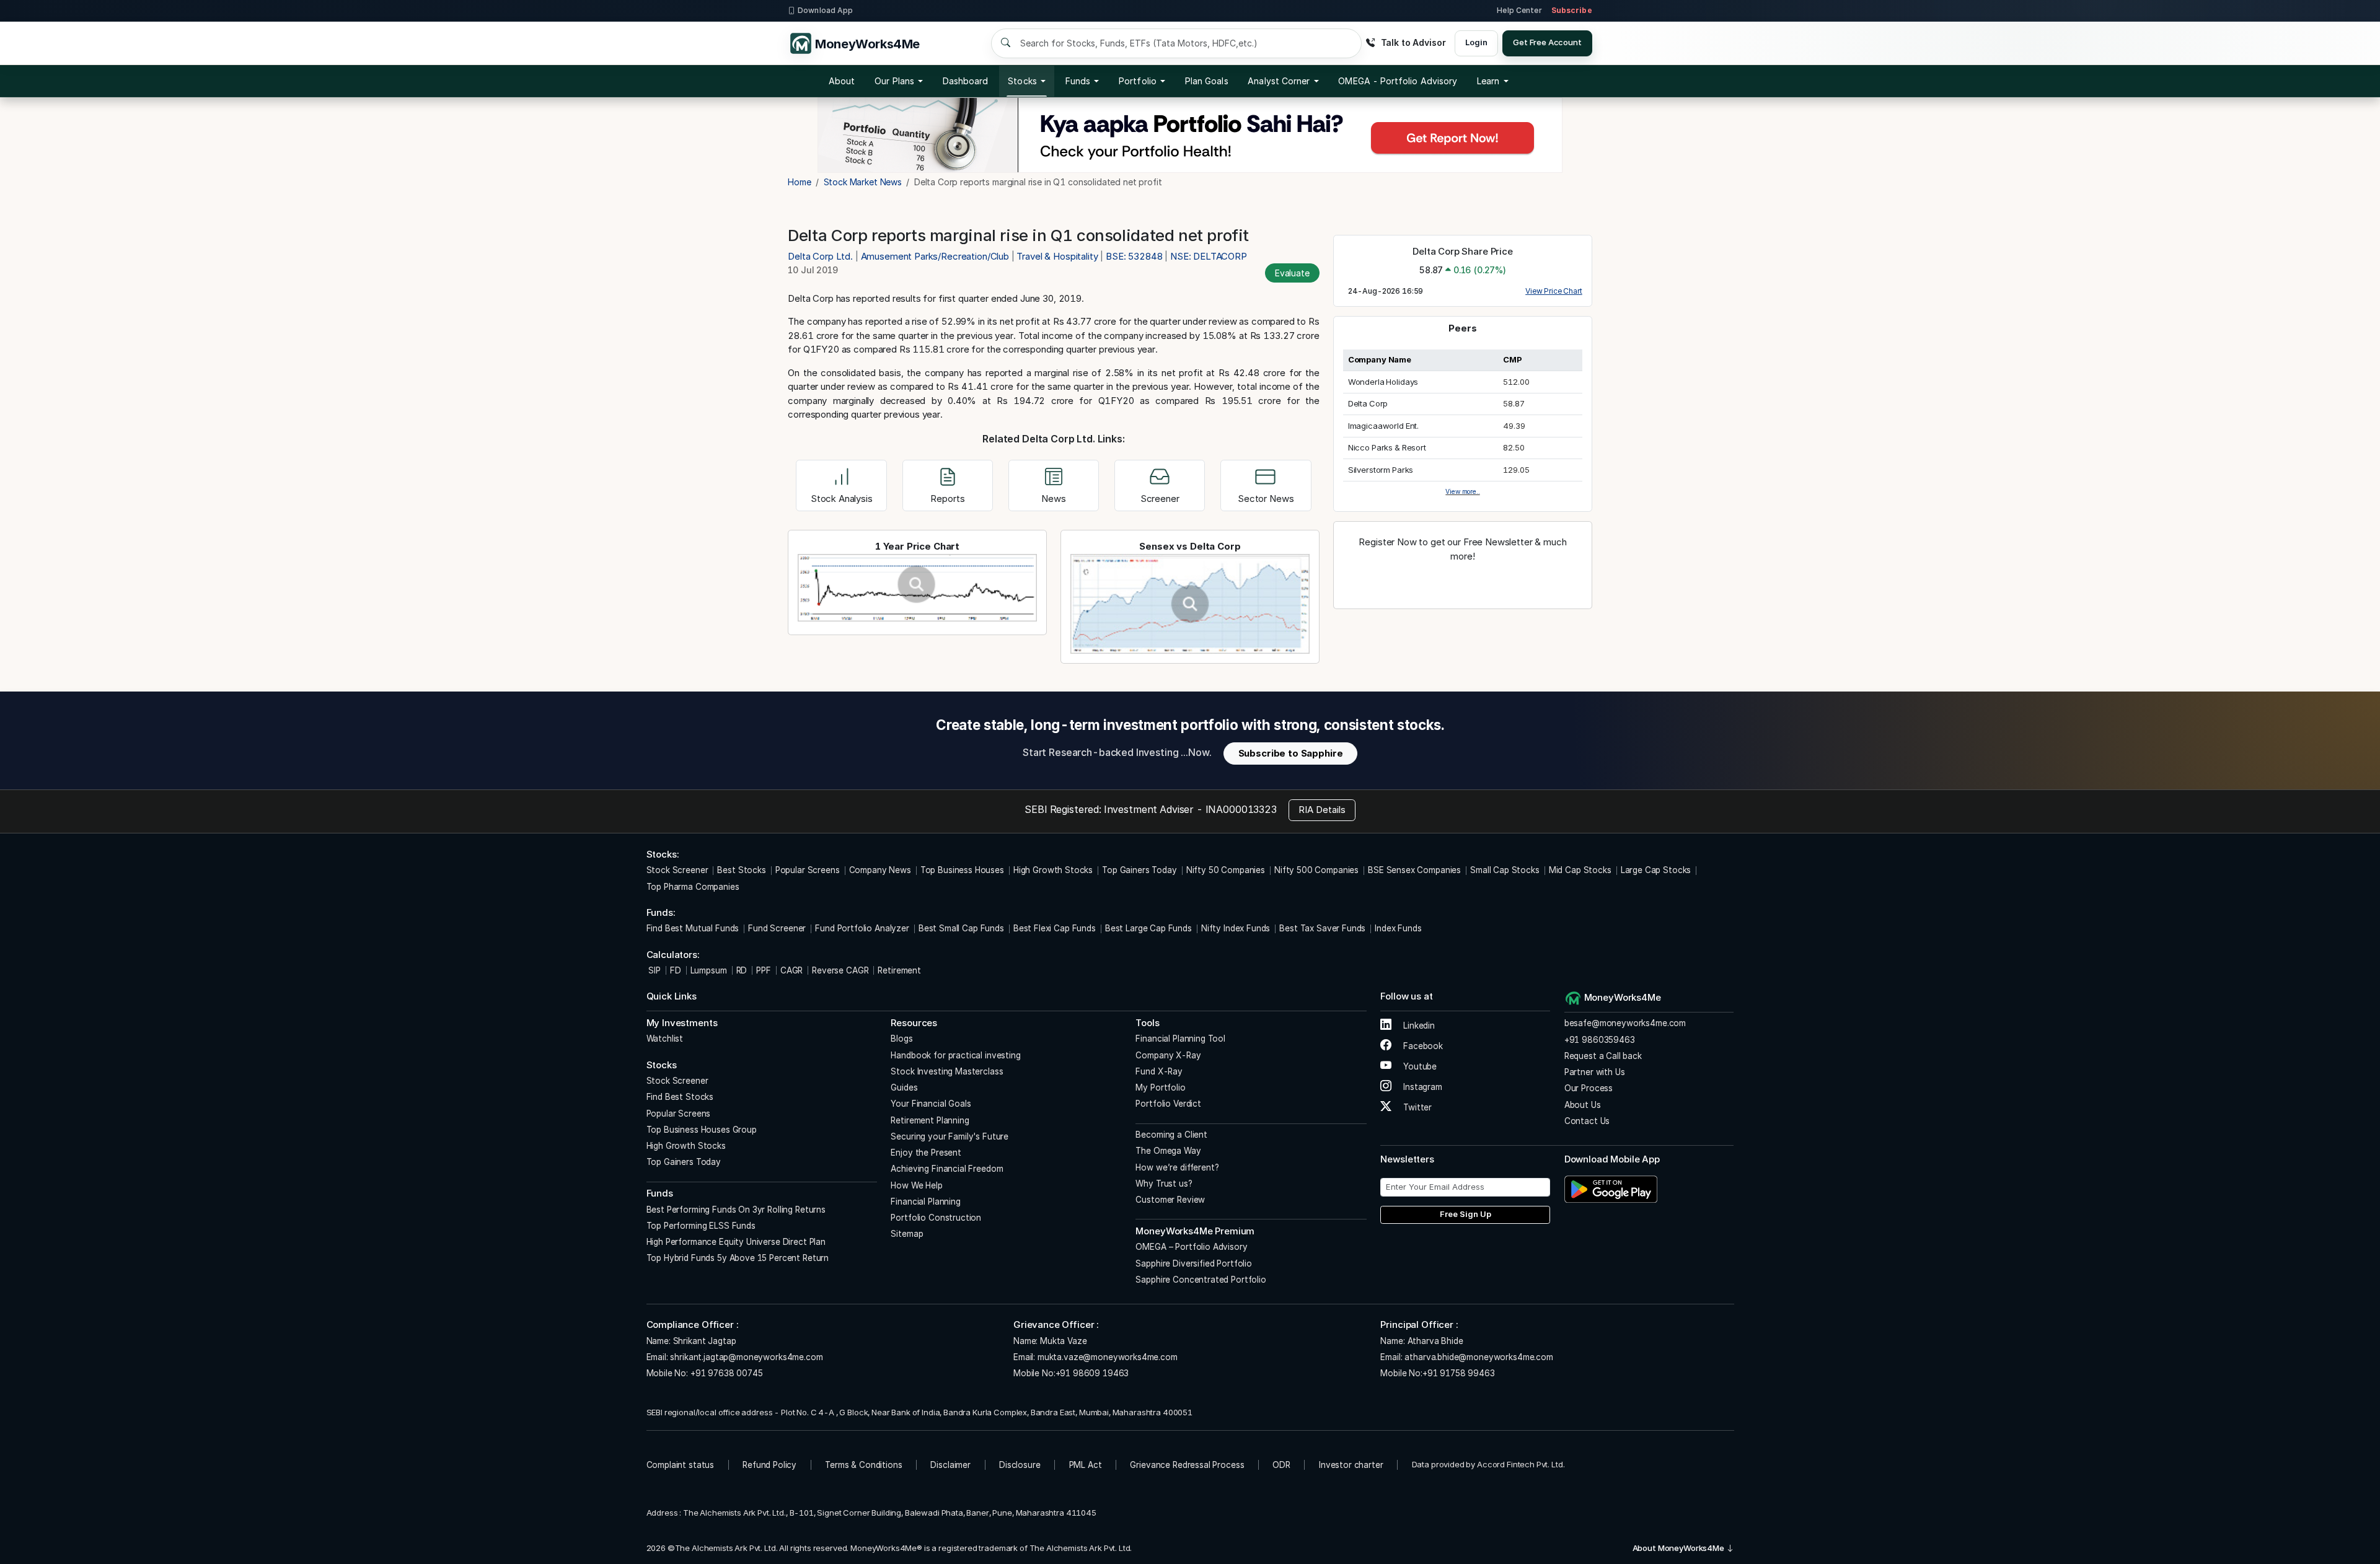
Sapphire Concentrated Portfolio (1201, 1280)
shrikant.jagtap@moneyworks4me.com (746, 1357)
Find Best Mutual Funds (693, 928)
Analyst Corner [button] (1279, 81)
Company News (880, 870)
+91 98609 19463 (1092, 1373)
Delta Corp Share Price (1463, 251)
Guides (904, 1087)
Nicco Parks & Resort (1387, 447)
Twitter (1416, 1107)
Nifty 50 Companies (1226, 870)
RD (742, 970)
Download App (825, 10)
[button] (1398, 81)
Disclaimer (950, 1465)
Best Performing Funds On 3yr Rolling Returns (736, 1210)
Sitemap (907, 1234)
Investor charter (1351, 1465)
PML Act (1086, 1465)
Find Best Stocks (680, 1097)
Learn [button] (1488, 81)
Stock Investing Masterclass (947, 1071)
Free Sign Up (1465, 1214)
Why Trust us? (1164, 1184)
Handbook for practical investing (955, 1055)
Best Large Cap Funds (1148, 928)
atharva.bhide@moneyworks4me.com (1479, 1357)
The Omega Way (1168, 1151)
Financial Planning (925, 1202)
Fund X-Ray (1159, 1071)
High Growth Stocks (1053, 870)
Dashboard (966, 81)
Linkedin (1418, 1026)
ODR (1281, 1465)
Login (1476, 42)
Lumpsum (709, 970)
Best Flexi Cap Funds (1055, 928)
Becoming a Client (1171, 1135)
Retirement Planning (930, 1120)
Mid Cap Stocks (1580, 870)
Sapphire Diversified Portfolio (1194, 1263)
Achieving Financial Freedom (947, 1169)
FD (676, 970)
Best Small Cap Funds (961, 928)
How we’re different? (1177, 1167)
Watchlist (665, 1039)
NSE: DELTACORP (1209, 256)
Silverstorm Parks (1381, 470)
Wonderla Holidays (1383, 382)
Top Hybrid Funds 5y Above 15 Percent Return (738, 1258)
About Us (1583, 1105)
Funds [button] (1078, 81)
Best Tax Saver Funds (1322, 928)
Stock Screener (677, 870)
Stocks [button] (1022, 81)
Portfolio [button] (1138, 81)
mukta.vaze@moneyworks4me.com (1108, 1357)
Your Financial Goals (931, 1104)
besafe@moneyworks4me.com (1625, 1023)
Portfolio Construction (936, 1218)
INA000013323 (1241, 809)
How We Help (916, 1185)
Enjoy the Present (926, 1153)
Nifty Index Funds (1236, 928)
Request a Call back (1603, 1056)
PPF (764, 970)
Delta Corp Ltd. (822, 256)
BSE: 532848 (1134, 256)
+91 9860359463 (1600, 1040)
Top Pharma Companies (693, 887)
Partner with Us (1595, 1072)
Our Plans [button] (894, 81)
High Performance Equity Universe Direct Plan (736, 1242)
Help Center (1519, 10)
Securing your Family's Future (950, 1136)
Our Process (1589, 1088)
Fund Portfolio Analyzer (862, 928)
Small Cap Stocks (1505, 870)
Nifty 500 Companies (1316, 870)
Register (1463, 583)
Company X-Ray (1168, 1055)
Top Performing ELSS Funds (701, 1226)
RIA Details (1322, 810)
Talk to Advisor (1413, 42)
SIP (654, 970)
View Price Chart (1554, 291)
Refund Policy (769, 1465)
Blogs (901, 1039)
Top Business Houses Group (702, 1130)
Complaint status (681, 1465)
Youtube (1419, 1066)
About (842, 81)
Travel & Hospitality (1057, 256)
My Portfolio (1160, 1087)
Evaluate (1292, 273)
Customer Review (1170, 1200)
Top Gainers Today (1139, 870)
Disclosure (1020, 1465)
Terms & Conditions (863, 1465)
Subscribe (1572, 10)
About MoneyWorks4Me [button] (1679, 1548)
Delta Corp (1368, 403)
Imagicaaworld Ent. (1383, 426)
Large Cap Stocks (1656, 870)
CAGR (791, 970)
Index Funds (1398, 928)
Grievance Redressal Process (1187, 1465)
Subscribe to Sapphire (1291, 753)
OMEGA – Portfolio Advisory (1191, 1247)
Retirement (899, 970)
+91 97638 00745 (725, 1373)
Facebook (1422, 1046)
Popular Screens (808, 870)
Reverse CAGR (840, 970)
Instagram (1421, 1087)
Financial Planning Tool (1180, 1039)
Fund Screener (777, 928)
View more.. (1462, 491)
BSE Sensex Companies (1414, 870)
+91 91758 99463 (1459, 1373)
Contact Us (1587, 1121)
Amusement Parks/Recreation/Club (935, 256)
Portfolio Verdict (1168, 1104)
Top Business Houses (962, 870)
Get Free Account (1547, 42)
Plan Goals (1207, 81)
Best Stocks (741, 870)
